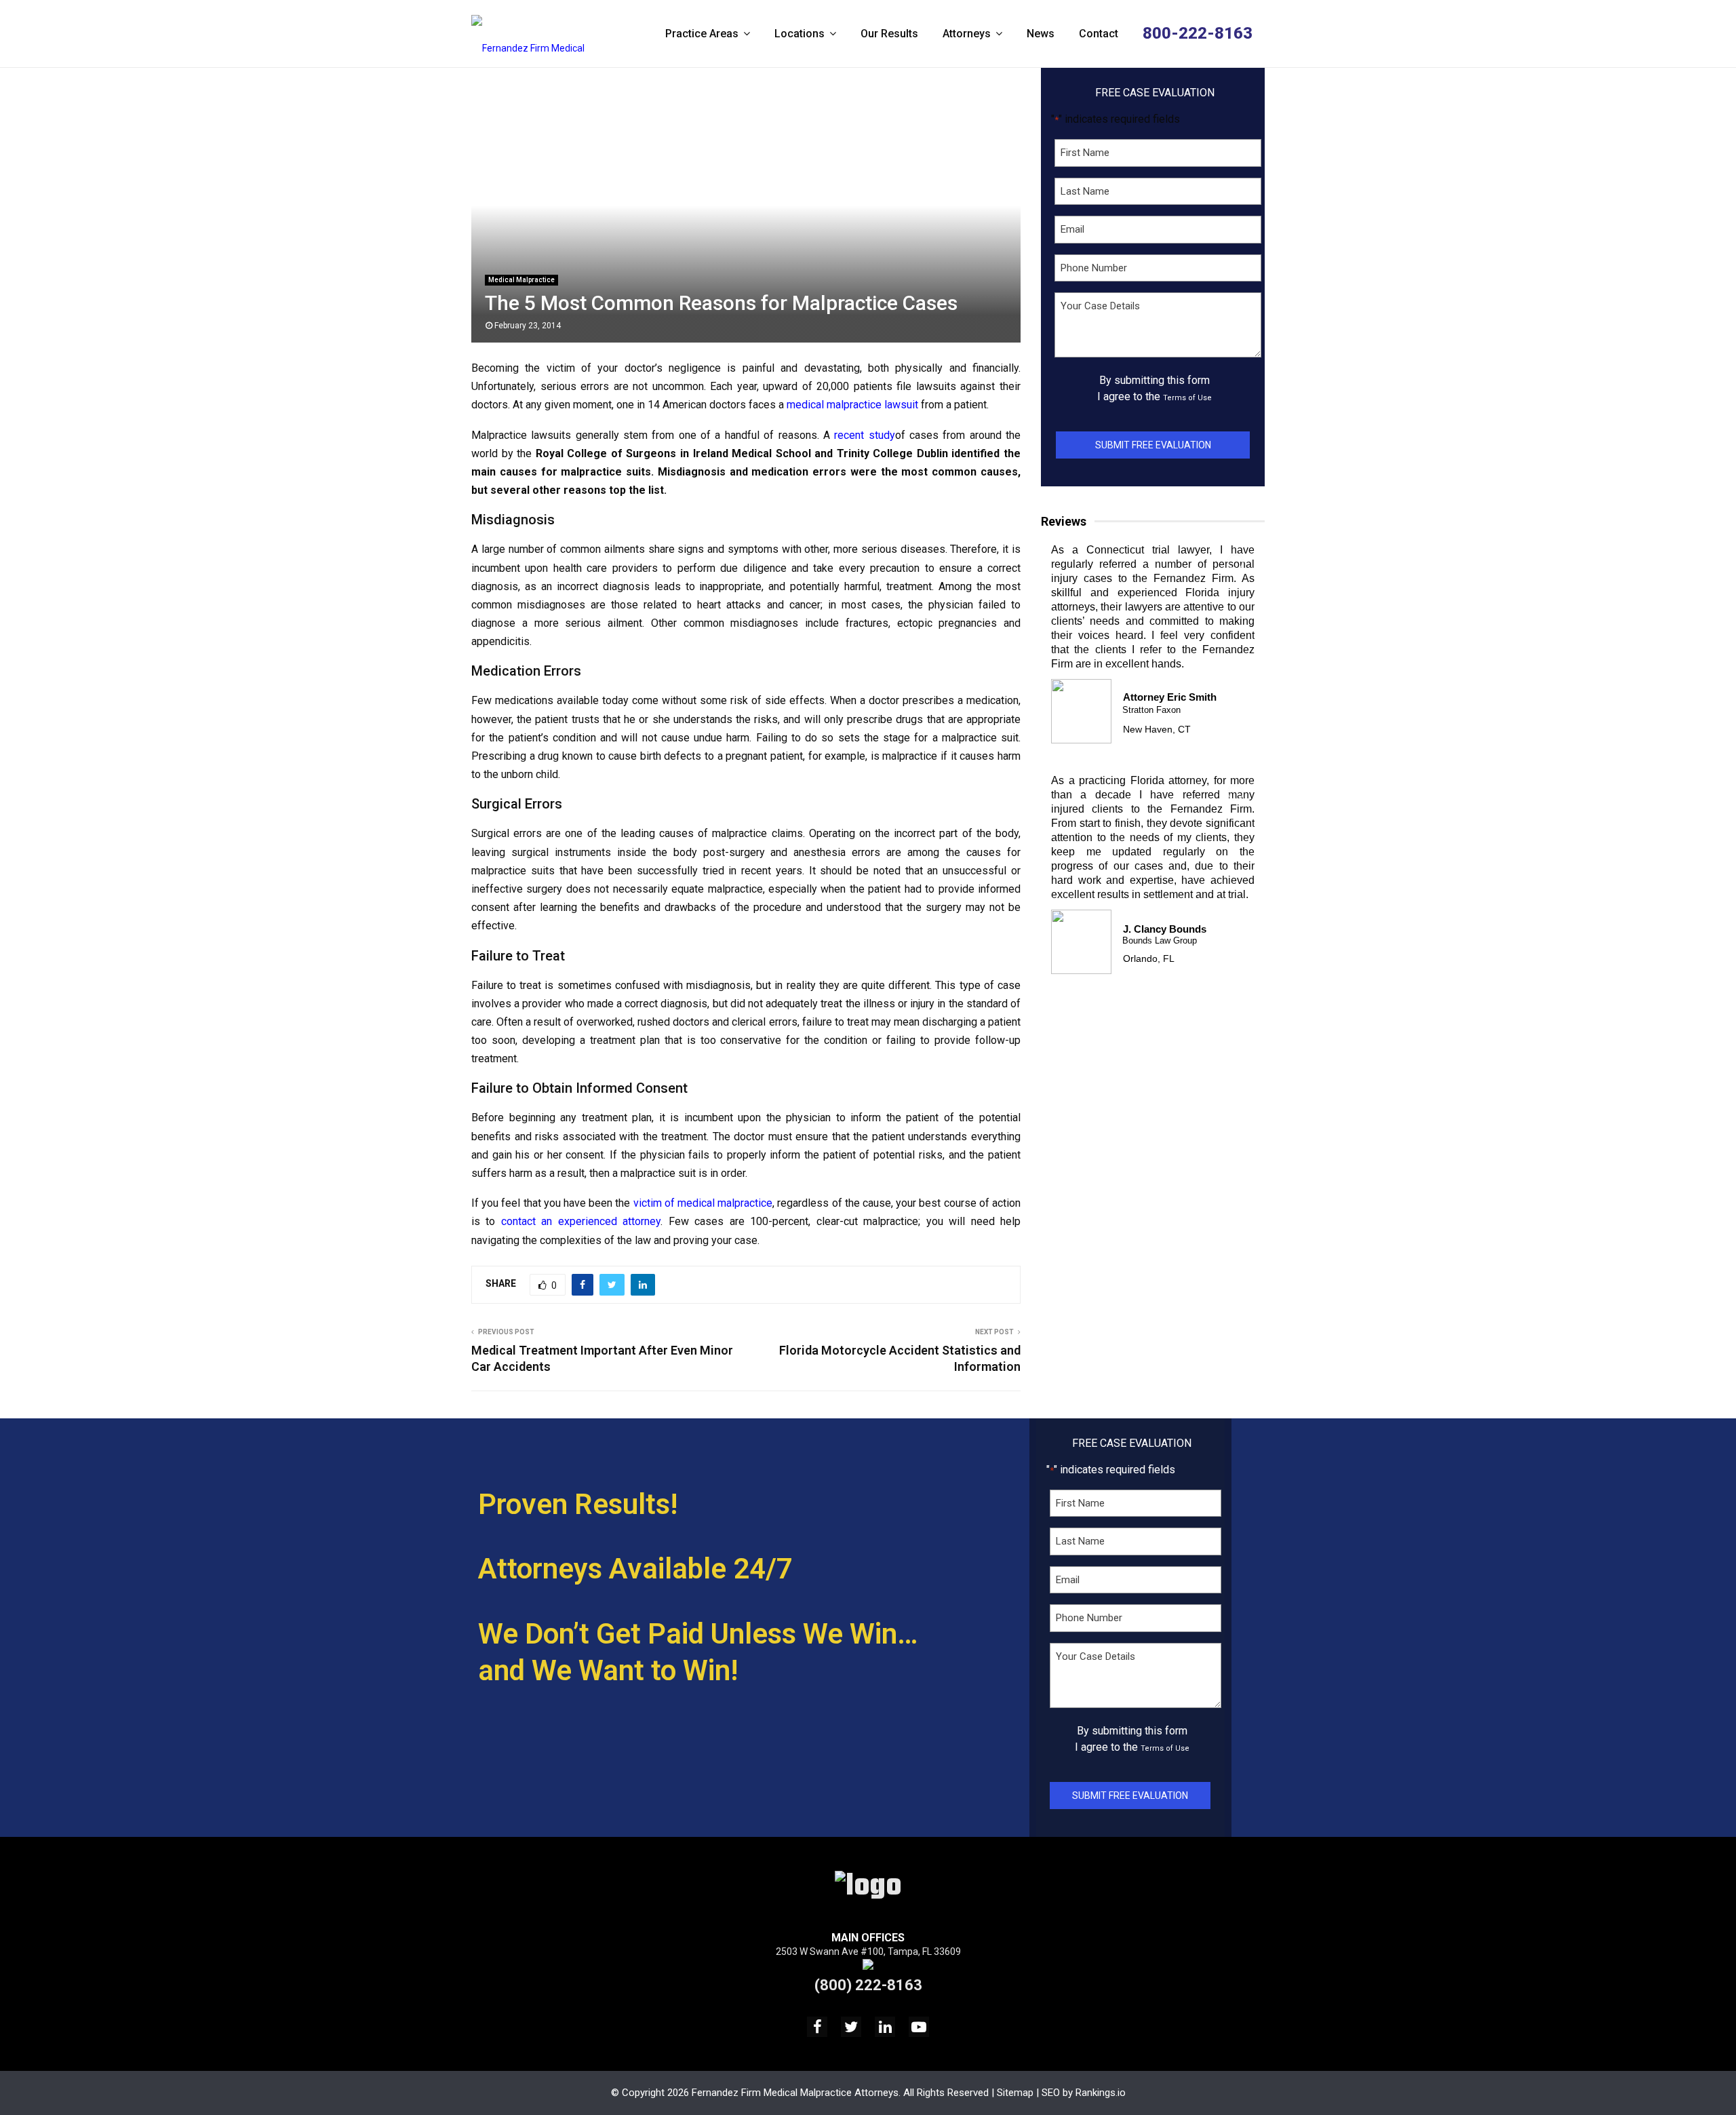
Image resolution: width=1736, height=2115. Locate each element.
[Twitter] (851, 2027)
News (1041, 34)
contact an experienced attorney (581, 1221)
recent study (864, 435)
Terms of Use (1187, 398)
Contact (1099, 34)
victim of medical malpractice (703, 1203)
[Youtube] (919, 2027)
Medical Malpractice (521, 280)
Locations (800, 34)
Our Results (889, 34)
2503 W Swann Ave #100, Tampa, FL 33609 (868, 1952)
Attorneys (967, 34)
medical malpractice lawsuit (852, 405)
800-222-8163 (1198, 33)
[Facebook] (817, 2027)
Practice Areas (702, 34)
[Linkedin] (885, 2027)
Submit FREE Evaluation (1153, 445)
